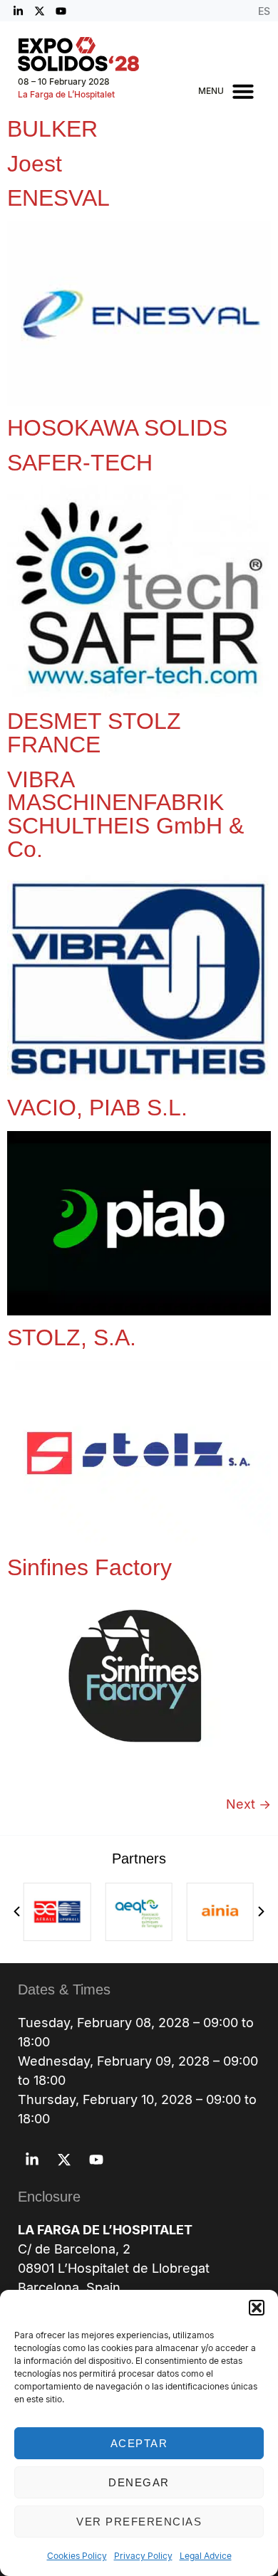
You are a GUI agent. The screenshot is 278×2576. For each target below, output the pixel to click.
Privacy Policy (143, 2556)
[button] (257, 2308)
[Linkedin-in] (18, 11)
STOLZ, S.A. (72, 1337)
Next (248, 1804)
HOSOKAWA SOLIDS (117, 428)
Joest (35, 164)
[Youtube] (61, 11)
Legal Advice (206, 2556)
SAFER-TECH (80, 463)
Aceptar (139, 2443)
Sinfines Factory (89, 1567)
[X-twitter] (39, 11)
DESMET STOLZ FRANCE (94, 733)
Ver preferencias (139, 2522)
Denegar (139, 2482)
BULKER (52, 129)
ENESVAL (58, 198)
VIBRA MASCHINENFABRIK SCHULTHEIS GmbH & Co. (125, 814)
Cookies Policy (77, 2556)
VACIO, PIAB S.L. (97, 1108)
